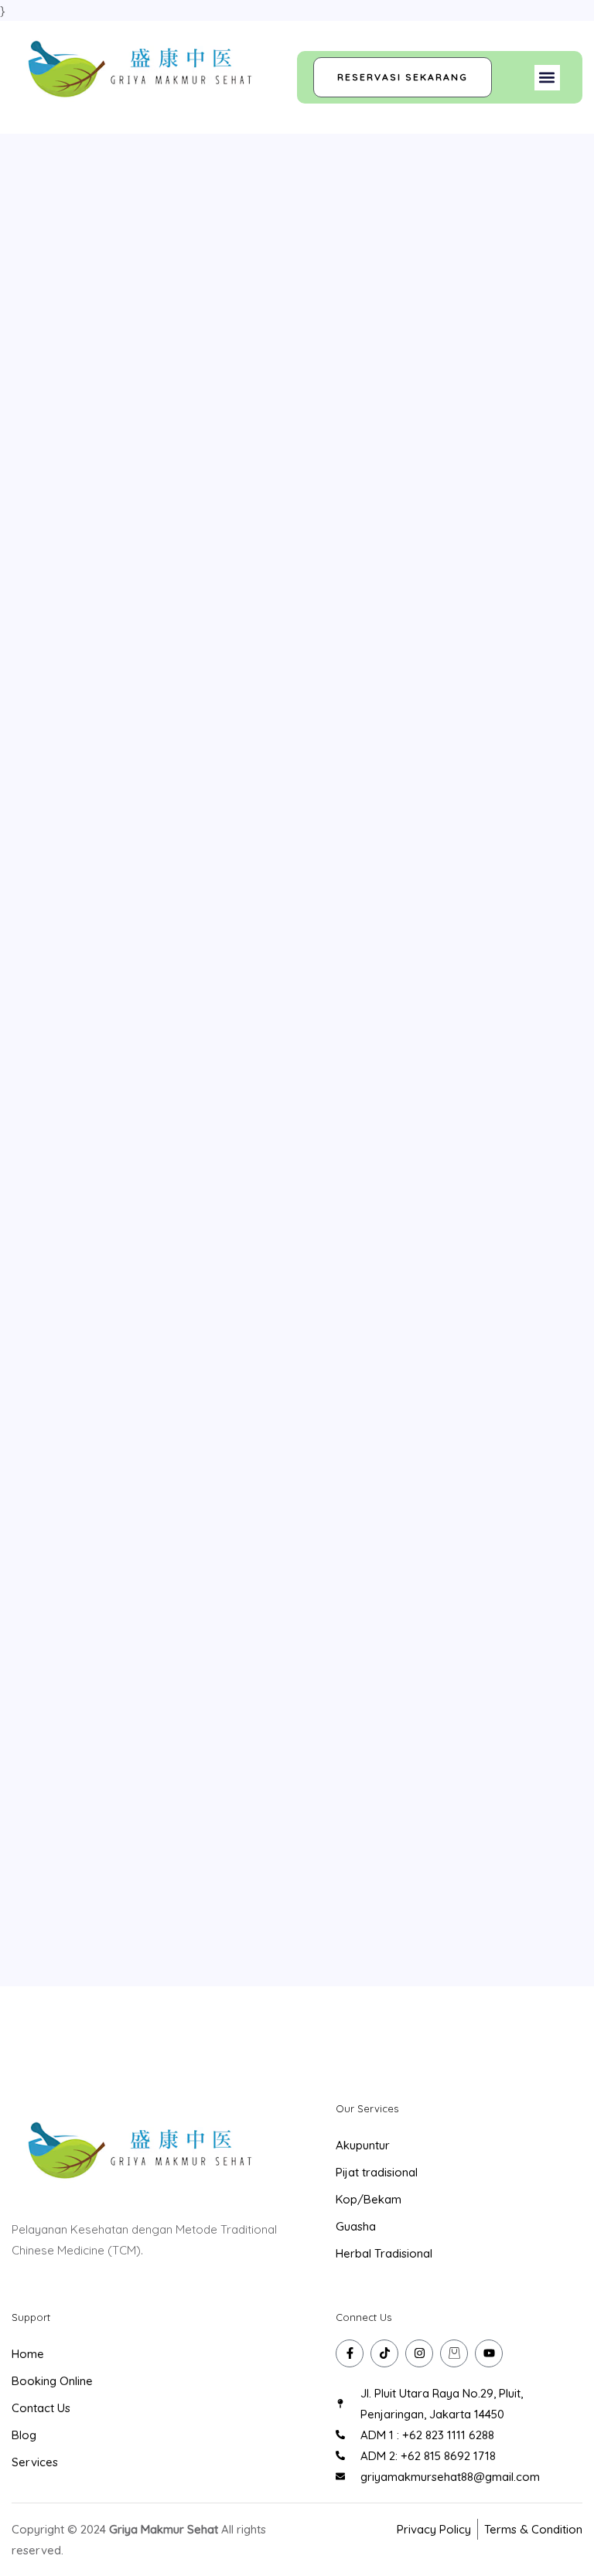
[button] (547, 78)
